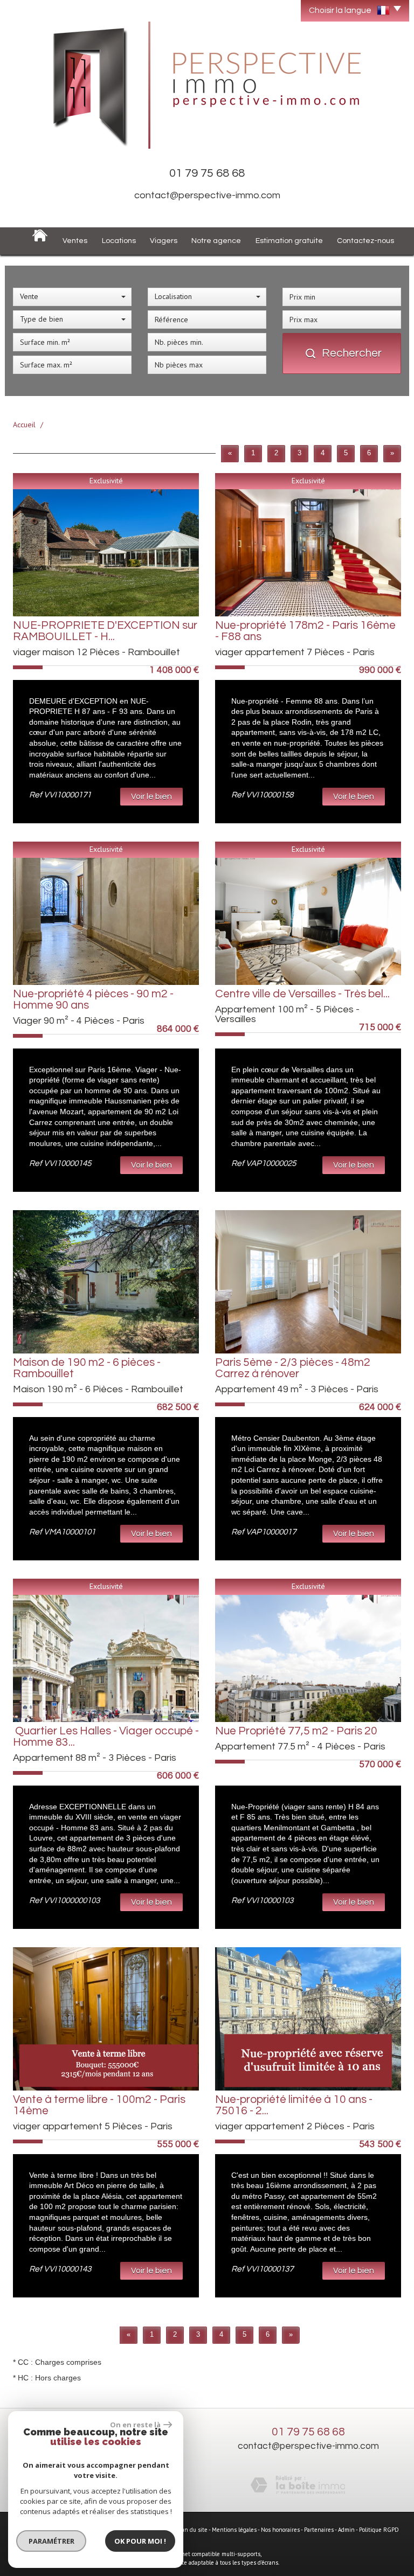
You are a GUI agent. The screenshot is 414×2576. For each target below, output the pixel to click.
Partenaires (319, 2530)
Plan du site (192, 2530)
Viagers (164, 241)
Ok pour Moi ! (140, 2541)
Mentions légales (234, 2530)
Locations (119, 241)
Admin (346, 2530)
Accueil (24, 425)
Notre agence (216, 241)
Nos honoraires (280, 2530)
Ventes (75, 241)
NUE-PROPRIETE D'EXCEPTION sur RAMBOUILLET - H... (105, 631)
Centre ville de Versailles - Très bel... (302, 994)
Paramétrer (51, 2541)
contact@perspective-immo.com (207, 195)
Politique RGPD (379, 2530)
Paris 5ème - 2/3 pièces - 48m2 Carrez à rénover (293, 1368)
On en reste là (135, 2425)
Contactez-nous (365, 241)
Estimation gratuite (289, 241)
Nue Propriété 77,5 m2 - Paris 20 (296, 1731)
